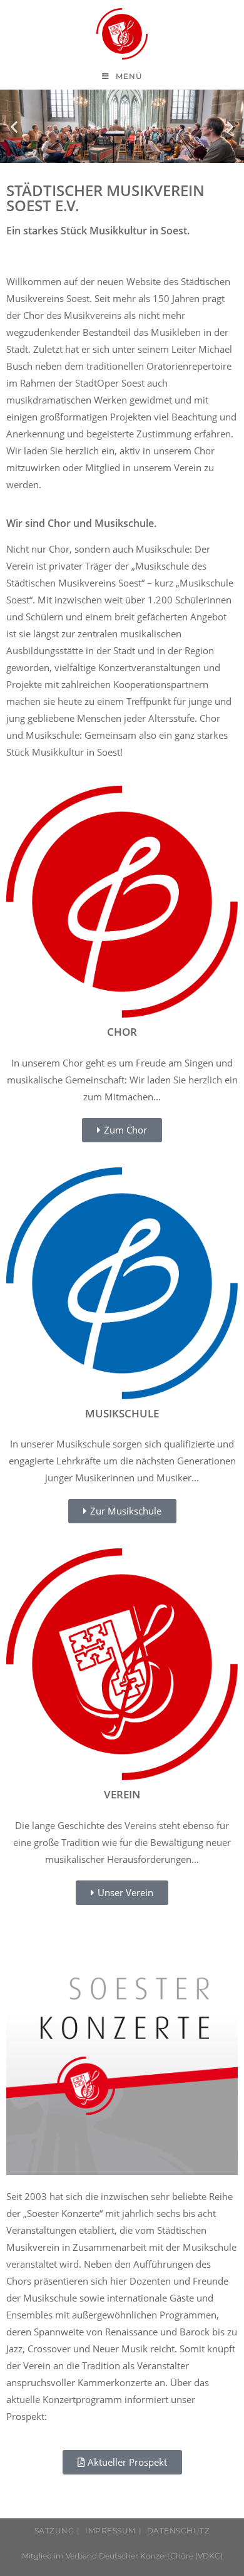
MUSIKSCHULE (122, 1413)
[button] (14, 126)
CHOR (122, 1032)
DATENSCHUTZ (179, 2531)
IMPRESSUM (110, 2531)
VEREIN (122, 1794)
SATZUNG (54, 2531)
